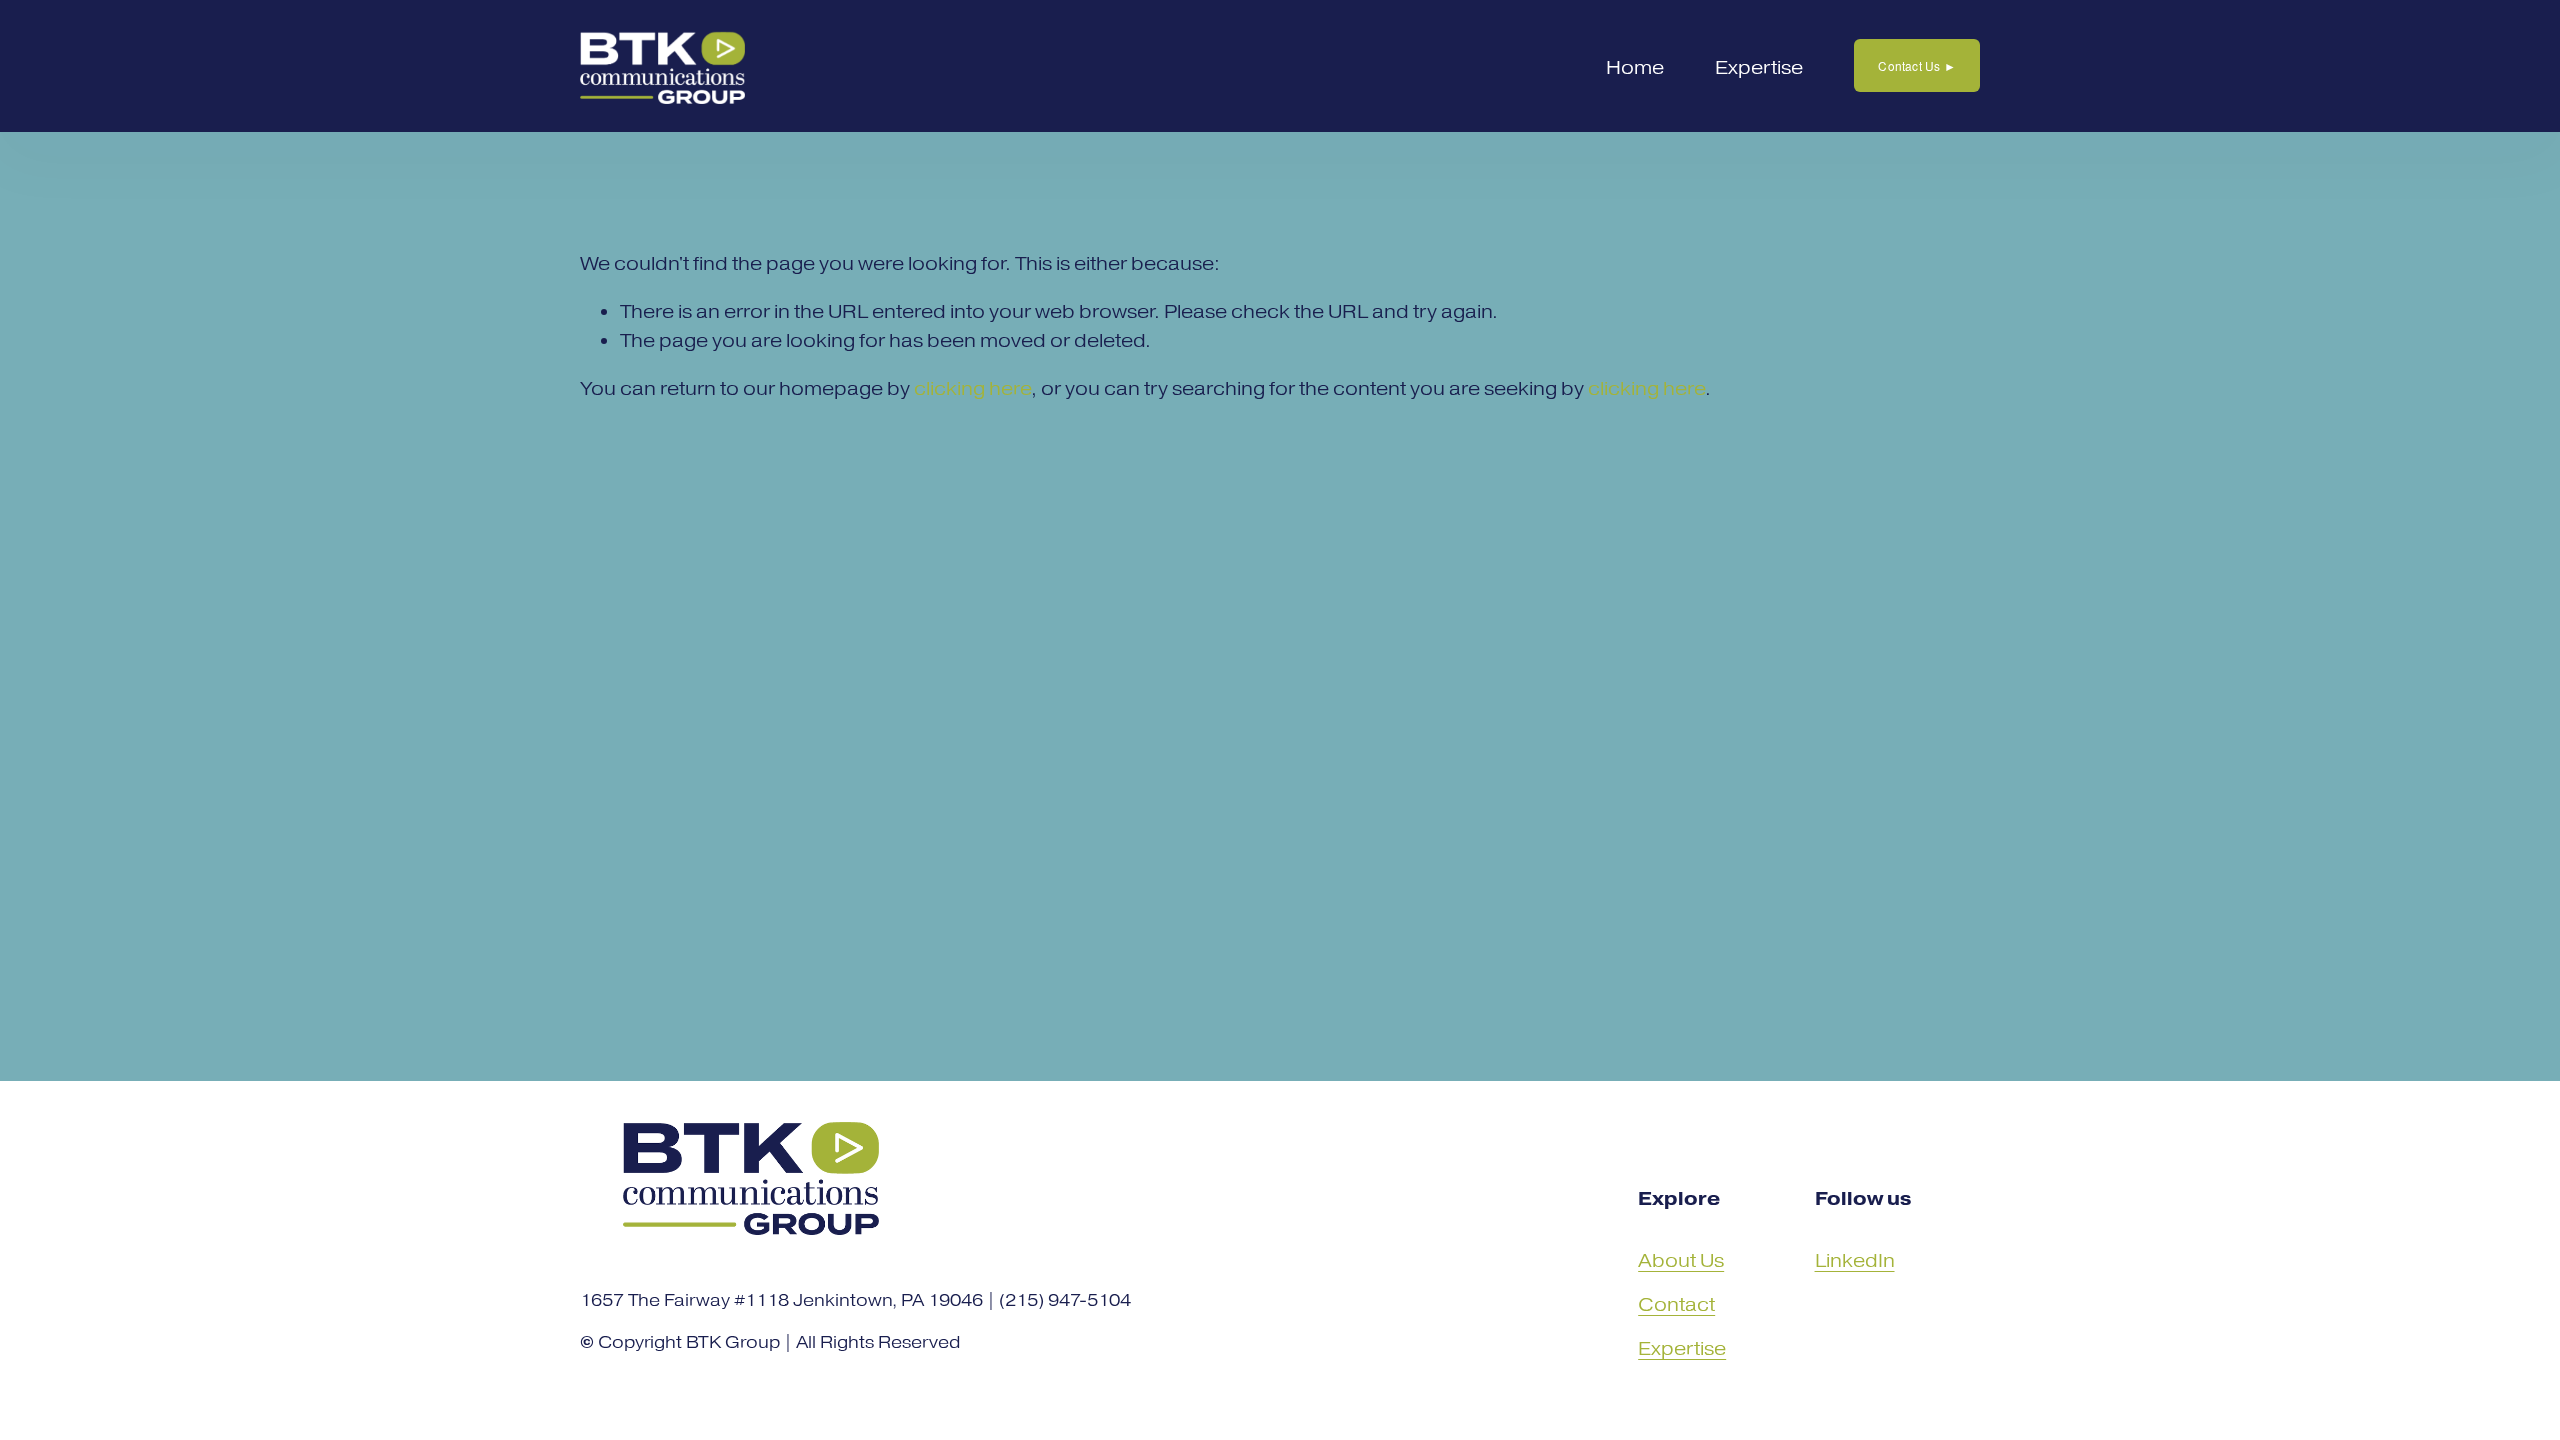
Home (1635, 67)
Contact (1676, 1304)
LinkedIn (1855, 1260)
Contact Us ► (1917, 65)
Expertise (1759, 67)
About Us (1681, 1260)
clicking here (972, 388)
